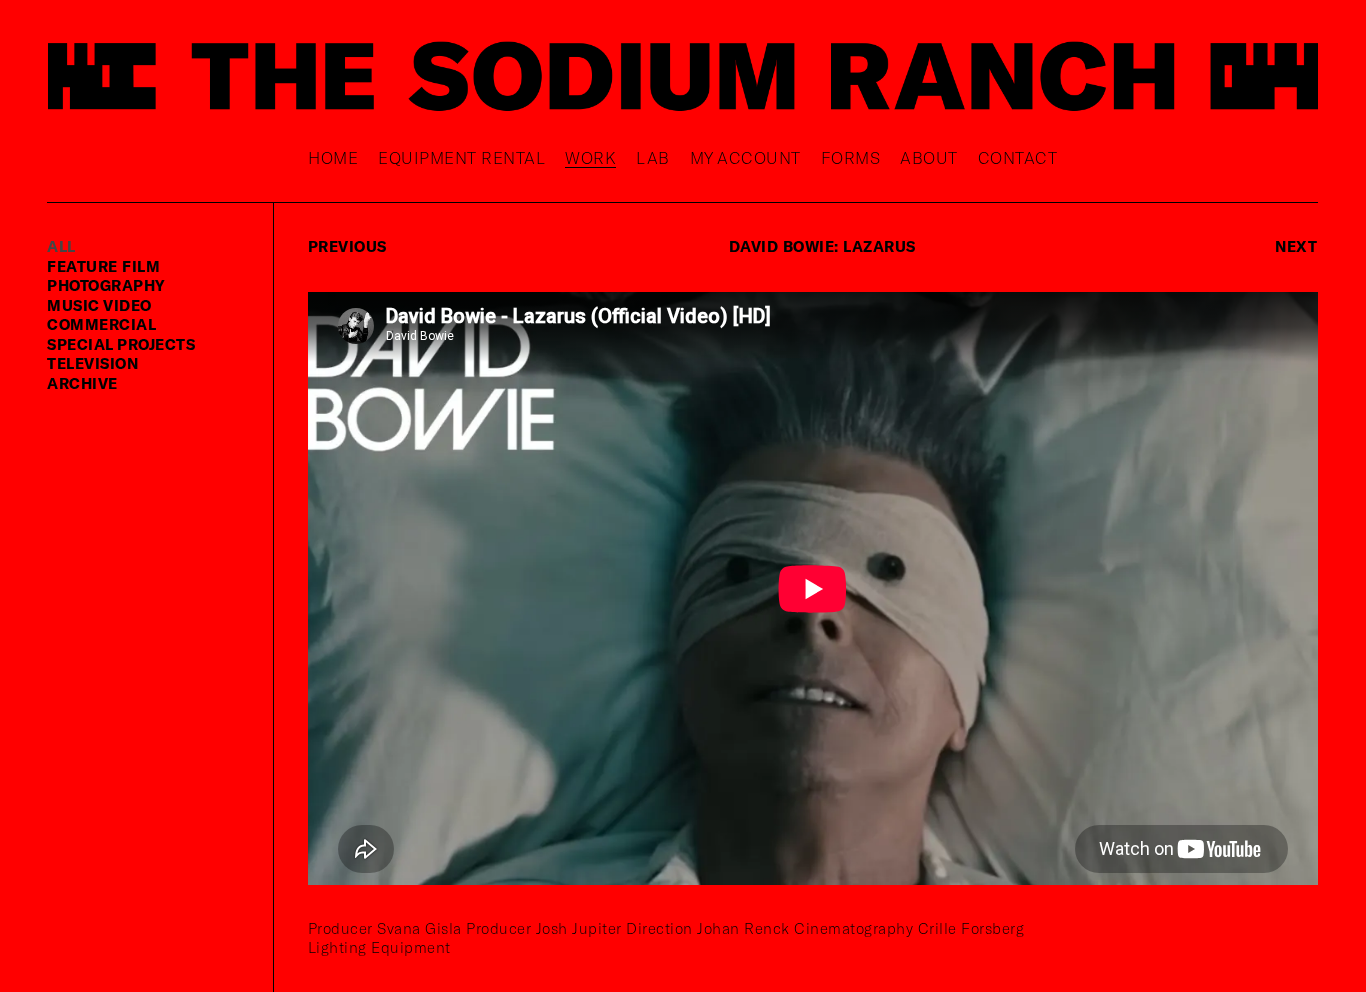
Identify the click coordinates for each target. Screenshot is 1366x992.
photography (106, 285)
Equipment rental (461, 157)
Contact (1018, 157)
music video (99, 305)
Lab (653, 157)
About (929, 157)
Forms (851, 157)
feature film (103, 266)
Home (333, 157)
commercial (101, 324)
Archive (82, 383)
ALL (61, 246)
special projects (121, 344)
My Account (745, 157)
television (92, 363)
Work (590, 157)
